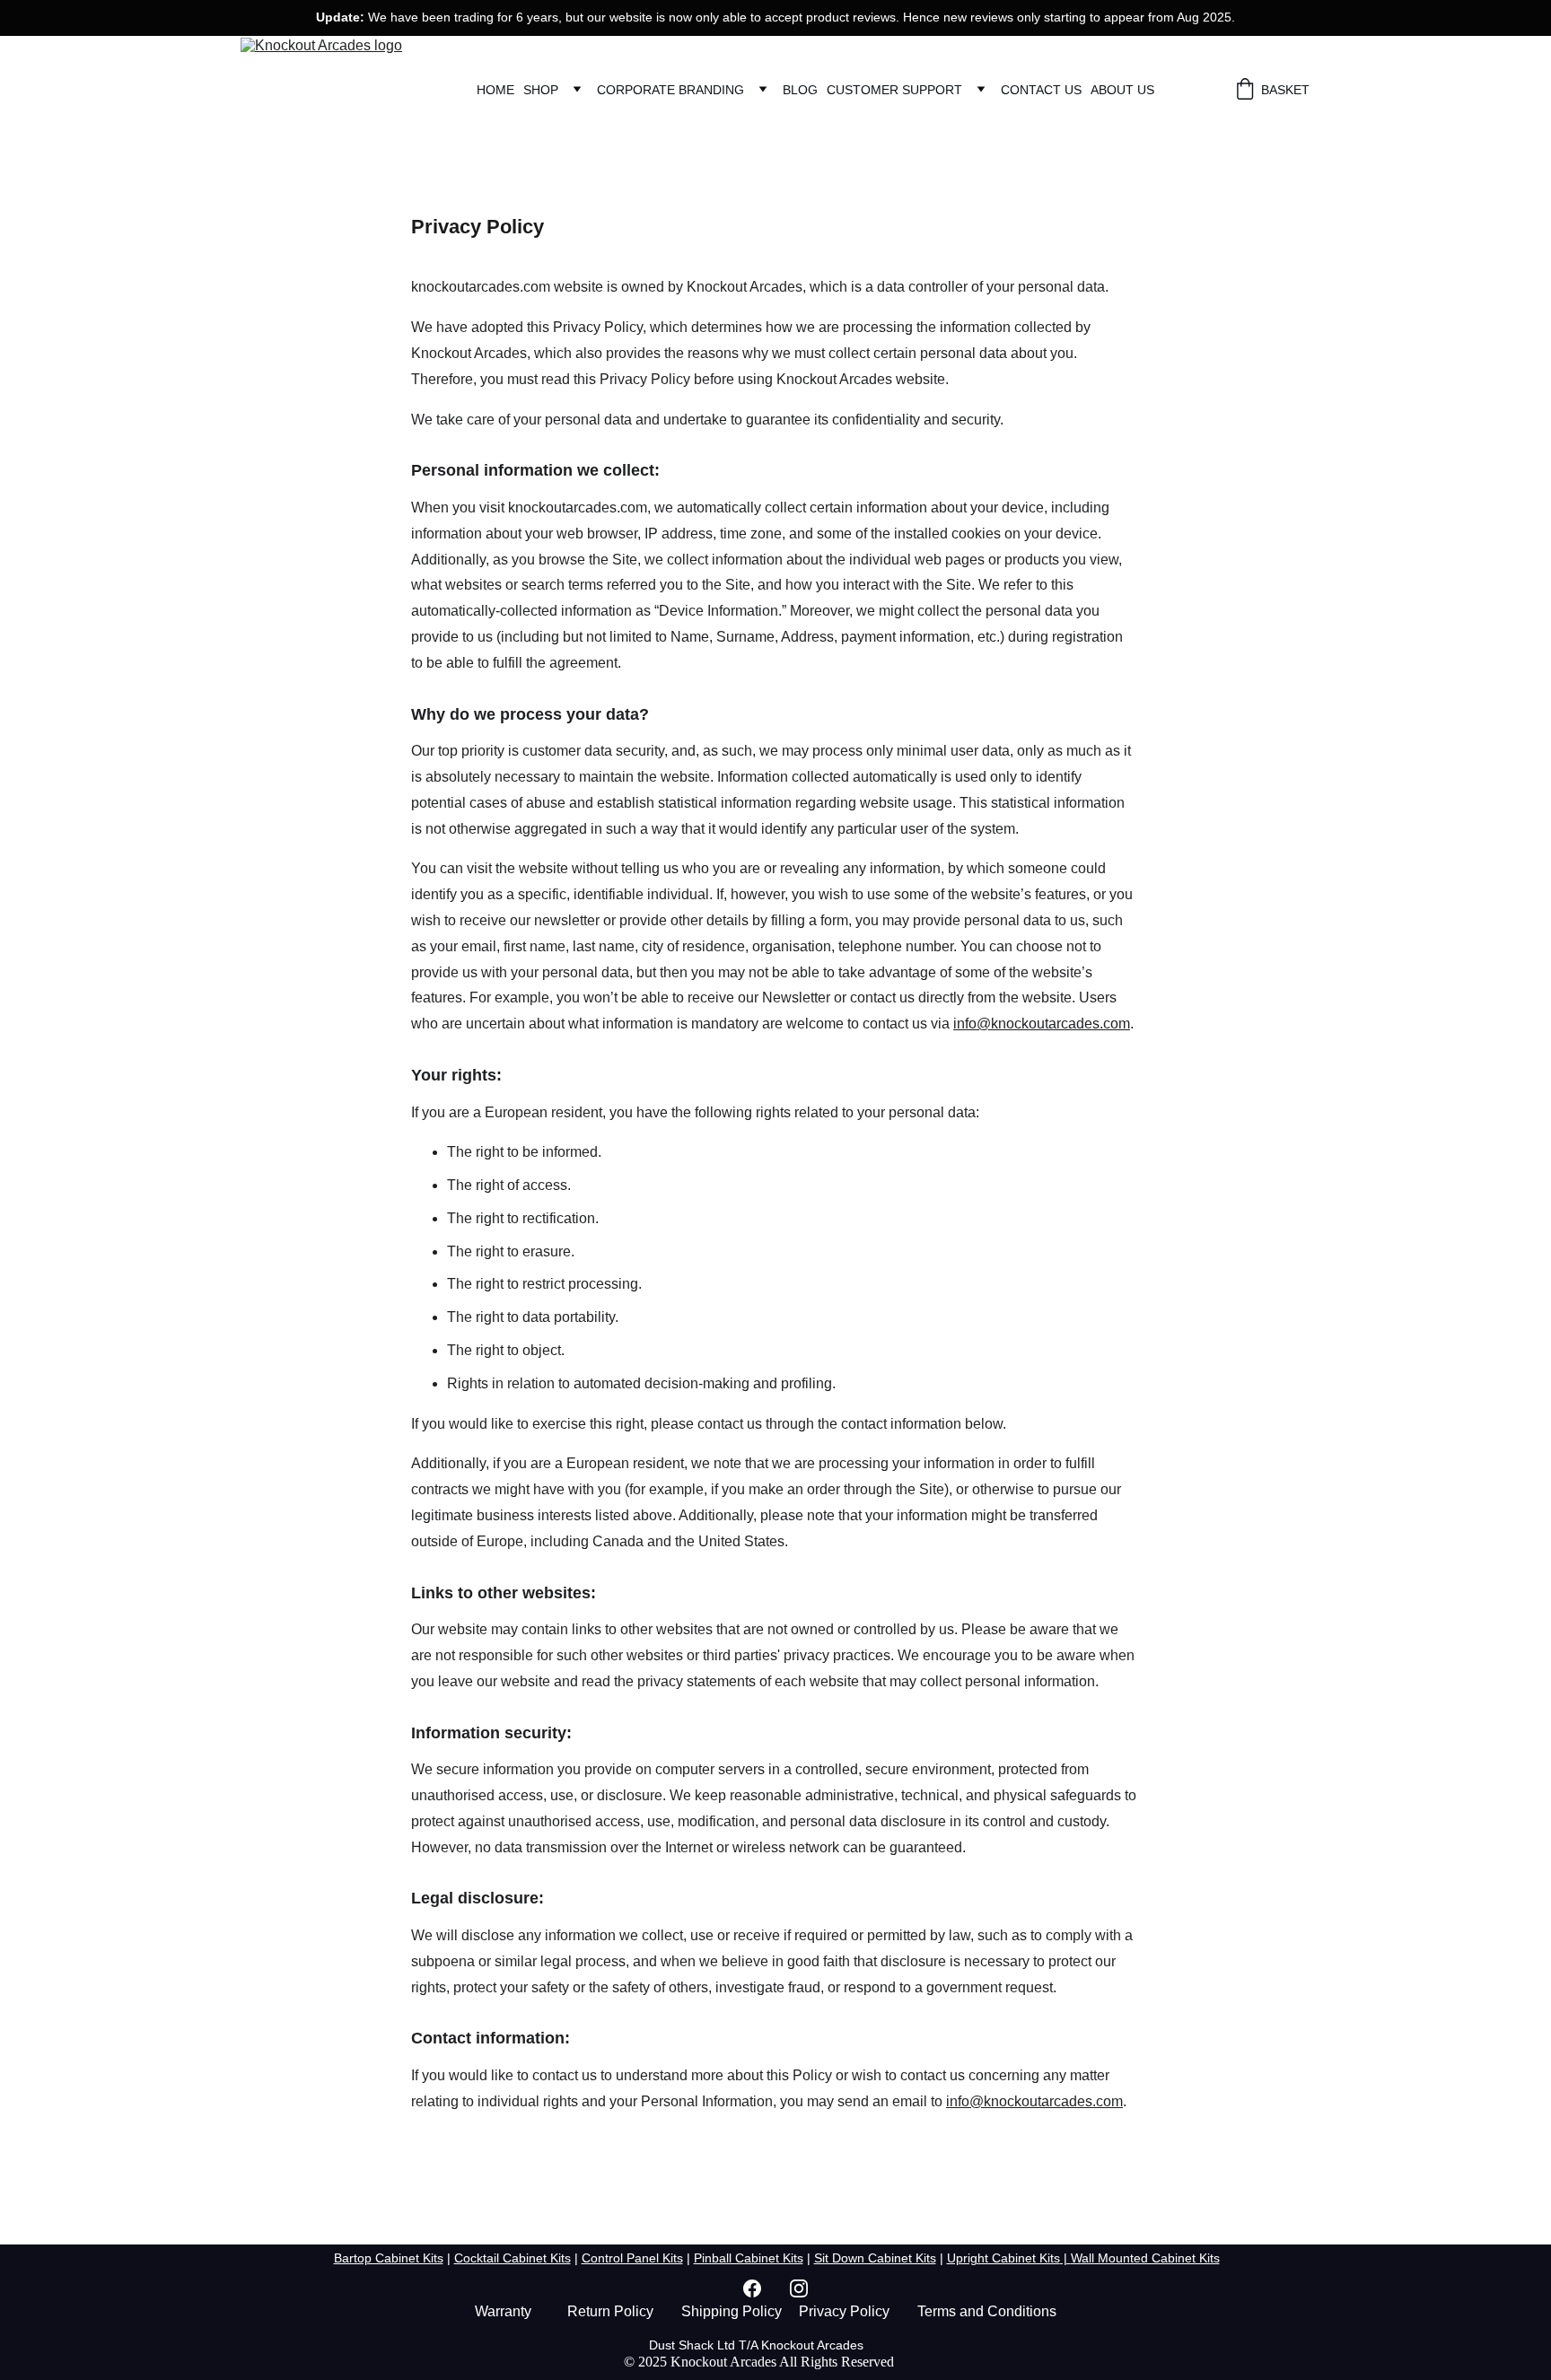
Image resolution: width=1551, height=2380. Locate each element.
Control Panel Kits (632, 2258)
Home (495, 90)
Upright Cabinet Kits (1003, 2258)
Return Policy (610, 2311)
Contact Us (1041, 90)
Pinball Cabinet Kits (749, 2258)
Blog (800, 90)
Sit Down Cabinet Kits (875, 2258)
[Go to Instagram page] (799, 2288)
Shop (541, 90)
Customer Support (894, 90)
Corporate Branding (670, 90)
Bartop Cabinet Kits (389, 2258)
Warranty (503, 2311)
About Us (1122, 90)
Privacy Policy (844, 2311)
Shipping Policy (732, 2311)
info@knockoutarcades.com (1042, 1024)
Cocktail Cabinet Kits (513, 2258)
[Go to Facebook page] (761, 2288)
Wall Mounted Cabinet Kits (1145, 2258)
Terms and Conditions (987, 2311)
